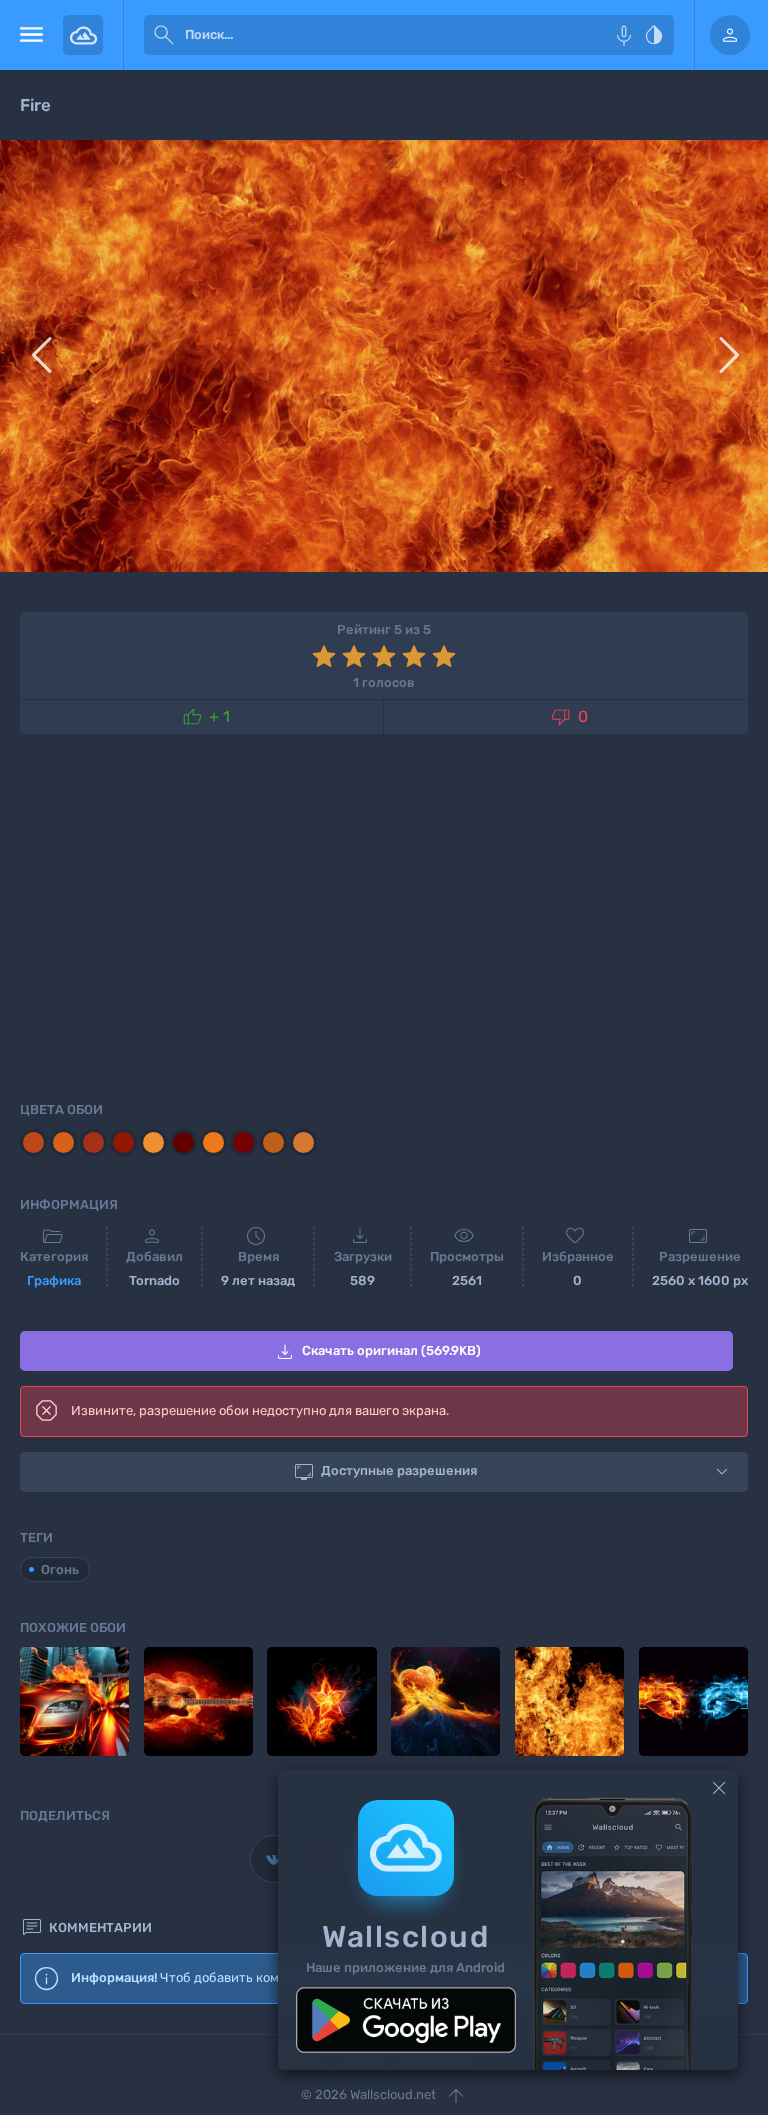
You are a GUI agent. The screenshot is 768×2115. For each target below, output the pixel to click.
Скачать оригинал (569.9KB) (377, 1352)
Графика (54, 1280)
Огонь (60, 1569)
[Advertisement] (384, 914)
